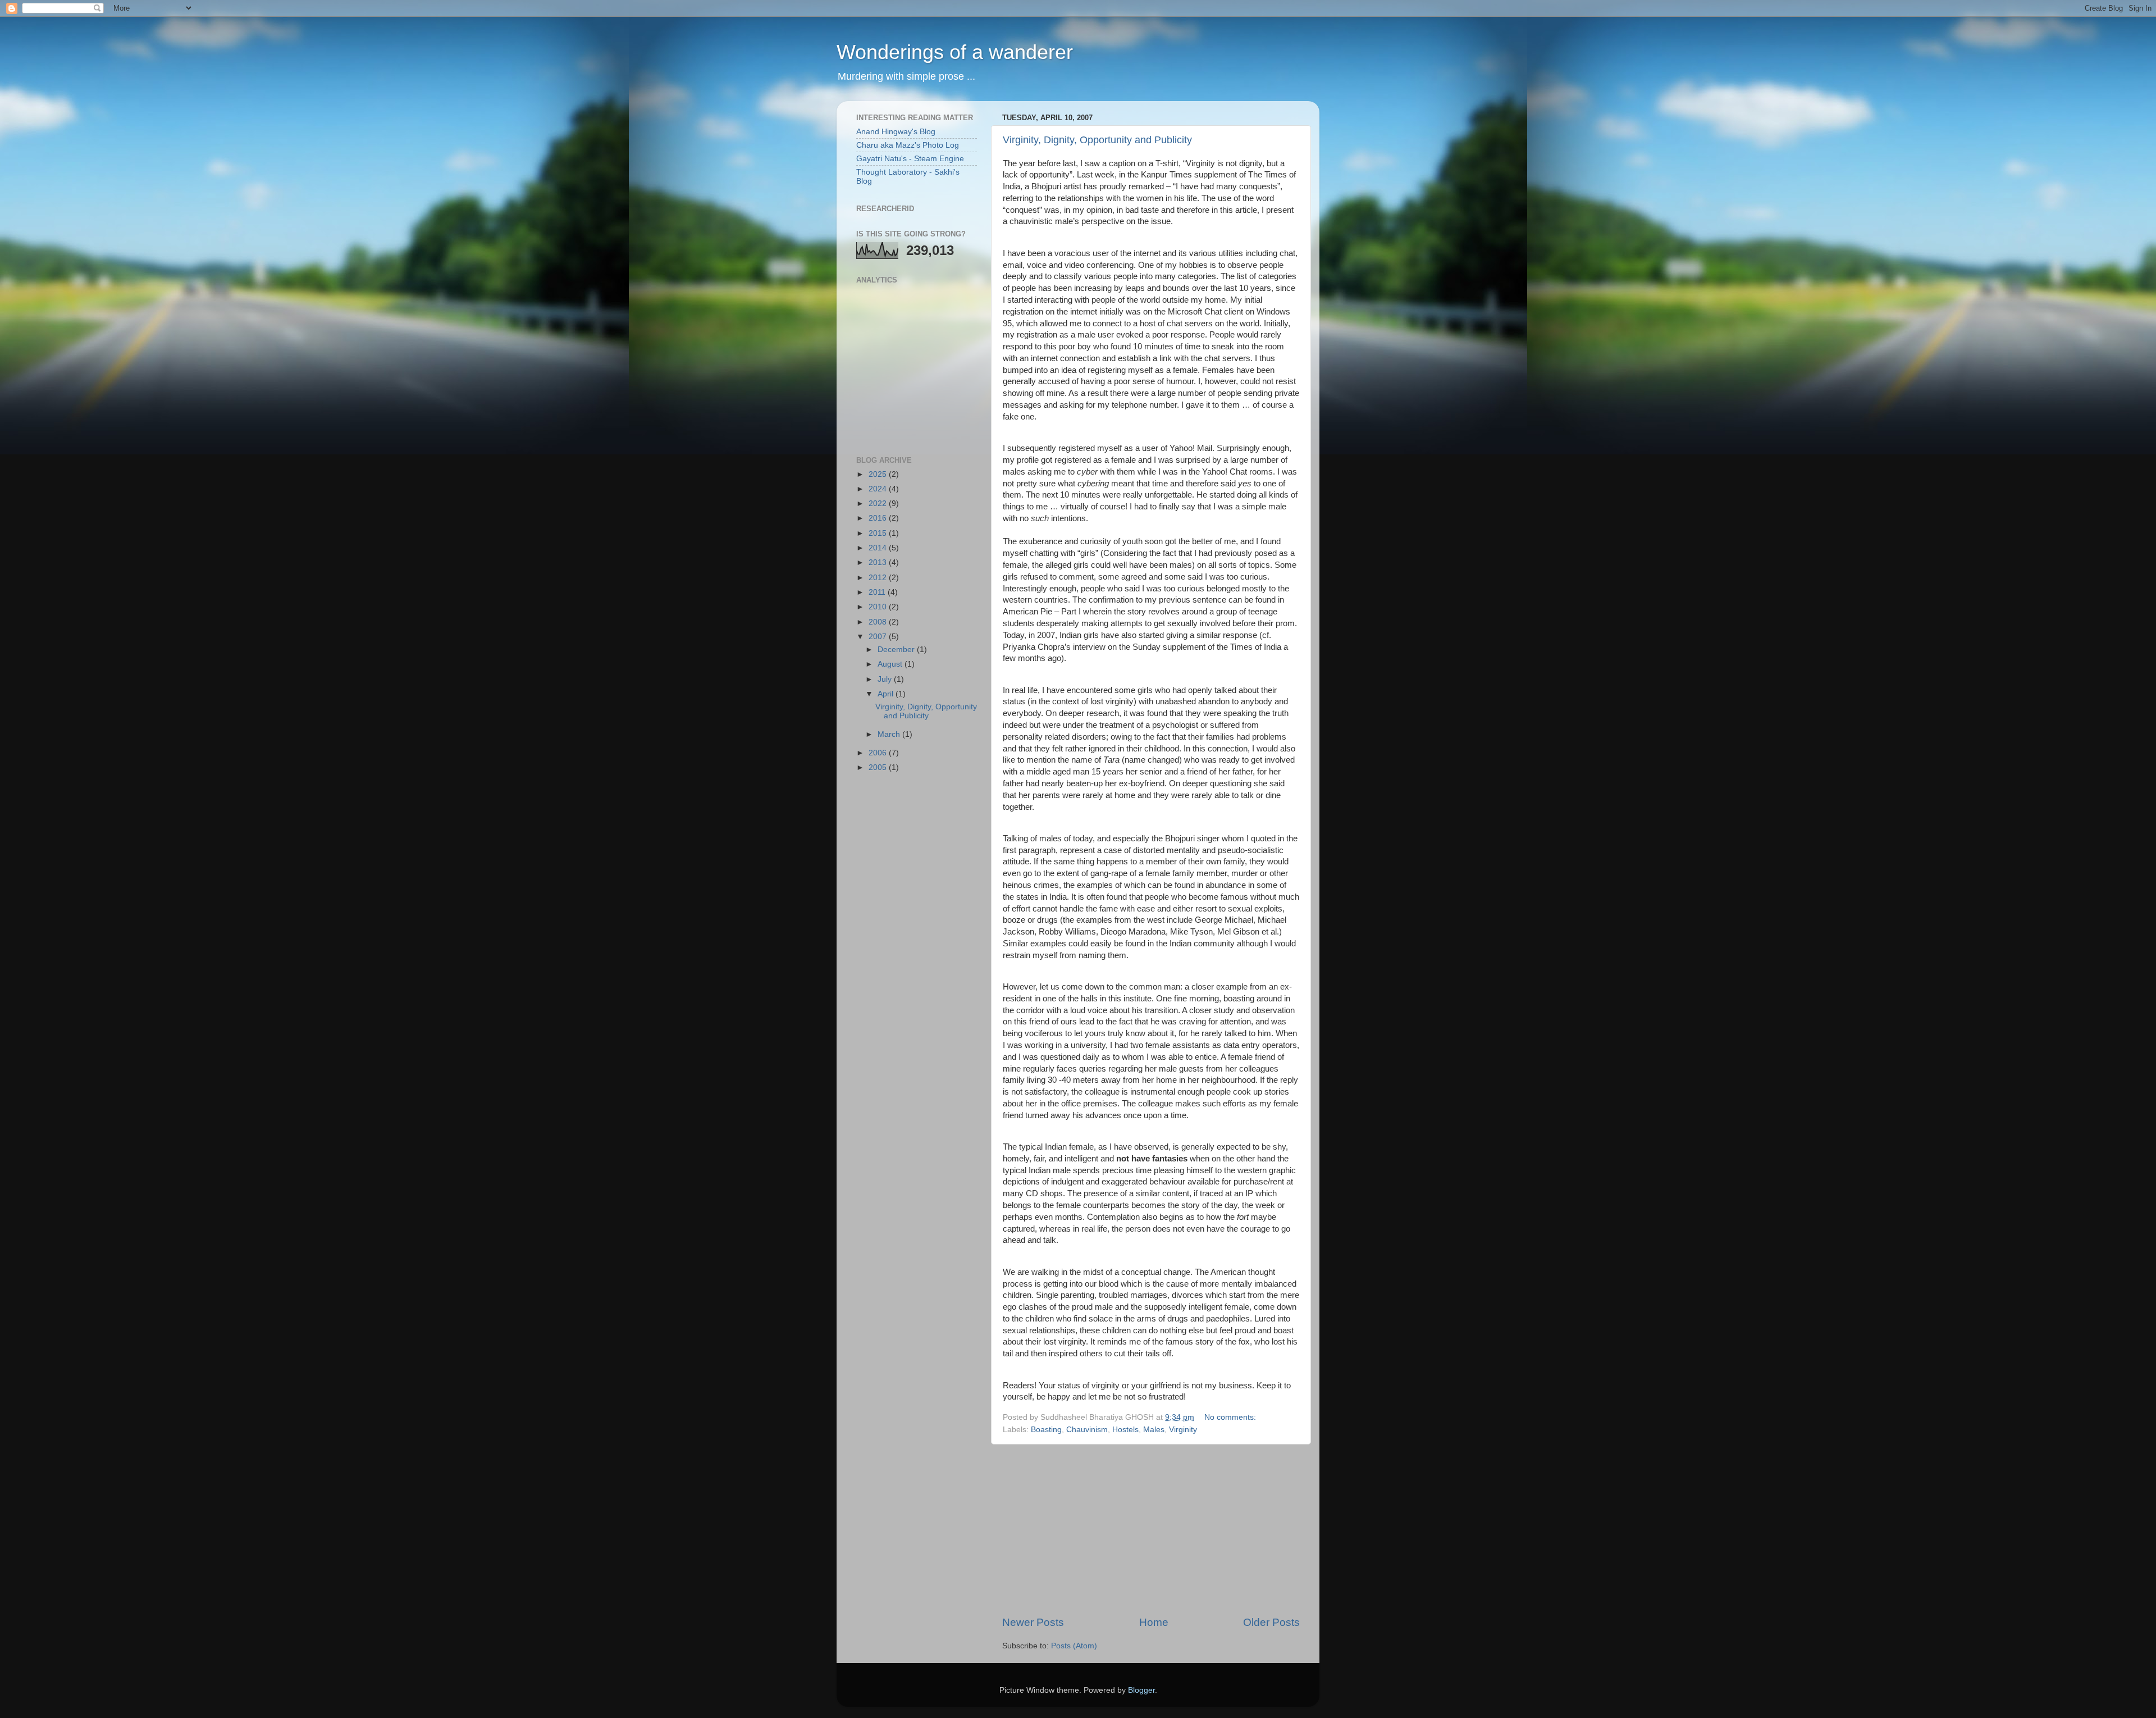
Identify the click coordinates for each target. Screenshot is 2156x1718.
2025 (879, 474)
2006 (879, 753)
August (891, 664)
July (886, 679)
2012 (879, 578)
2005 (879, 767)
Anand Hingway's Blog (896, 132)
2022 (879, 503)
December (897, 650)
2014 (879, 548)
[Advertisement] (1151, 1530)
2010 (879, 607)
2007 (879, 637)
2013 (879, 562)
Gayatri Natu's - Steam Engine (910, 159)
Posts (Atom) (1074, 1646)
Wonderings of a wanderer (955, 52)
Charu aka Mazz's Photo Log (908, 145)
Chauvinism (1087, 1430)
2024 (879, 489)
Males (1154, 1430)
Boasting (1046, 1430)
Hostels (1125, 1430)
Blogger (1141, 1690)
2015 (879, 533)
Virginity (1183, 1430)
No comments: (1231, 1417)
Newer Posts (1033, 1622)
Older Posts (1271, 1622)
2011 (878, 592)
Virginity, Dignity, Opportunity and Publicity (1097, 140)
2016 (879, 518)
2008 (879, 622)
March (890, 734)
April (887, 694)
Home (1154, 1622)
